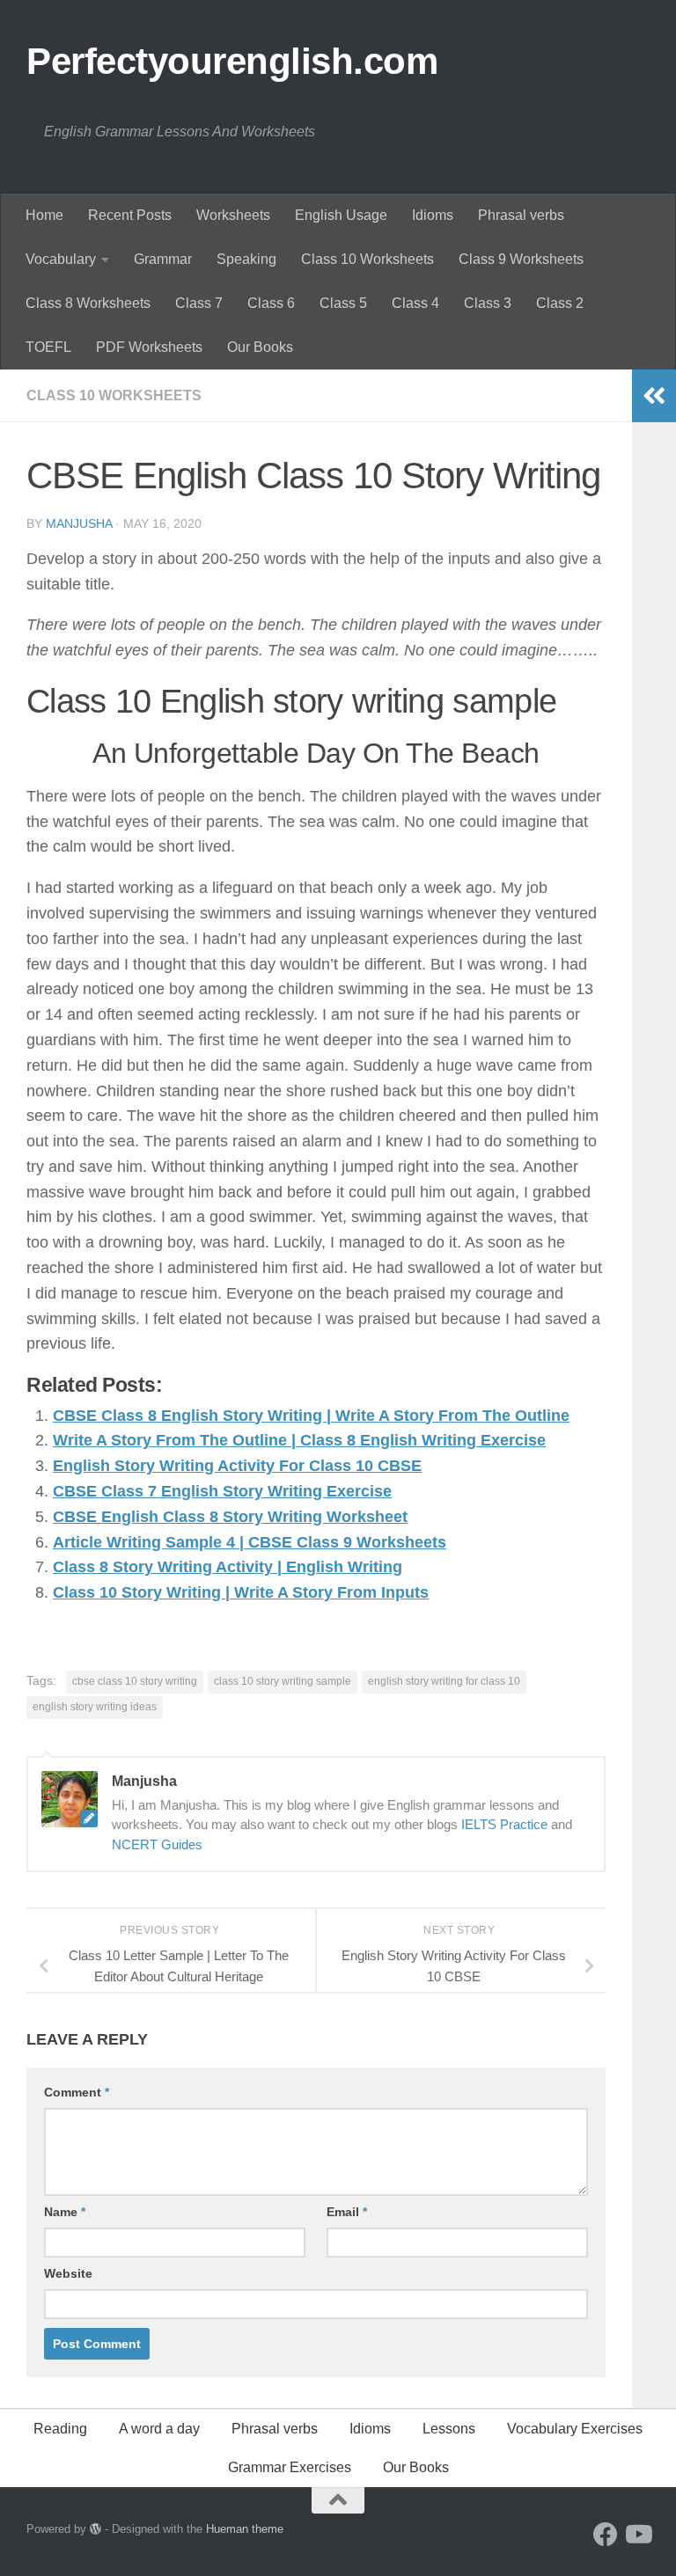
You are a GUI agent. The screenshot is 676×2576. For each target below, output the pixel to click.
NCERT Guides (157, 1844)
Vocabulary (61, 259)
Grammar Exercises (290, 2467)
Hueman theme (245, 2529)
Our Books (260, 347)
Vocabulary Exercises (575, 2429)
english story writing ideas (95, 1707)
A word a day (159, 2429)
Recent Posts (130, 215)
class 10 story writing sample (283, 1681)
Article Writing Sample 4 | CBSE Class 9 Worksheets (250, 1542)
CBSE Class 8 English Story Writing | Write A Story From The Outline (311, 1416)
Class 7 (199, 303)
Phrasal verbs (521, 215)
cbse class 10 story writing (135, 1681)
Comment (77, 2092)
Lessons (449, 2429)
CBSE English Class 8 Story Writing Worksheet (230, 1517)
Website (68, 2273)
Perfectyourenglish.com (232, 61)
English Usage (341, 215)
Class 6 (271, 303)
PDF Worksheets (149, 347)
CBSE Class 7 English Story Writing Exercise (222, 1491)
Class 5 (343, 303)
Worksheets (233, 215)
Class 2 (560, 303)
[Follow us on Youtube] (637, 2535)
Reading (60, 2429)
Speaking (246, 259)
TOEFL (48, 347)
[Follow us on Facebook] (606, 2535)
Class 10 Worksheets (367, 259)
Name (65, 2212)
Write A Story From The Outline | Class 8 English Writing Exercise (299, 1440)
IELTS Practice (504, 1824)
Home (44, 215)
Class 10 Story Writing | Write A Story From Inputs (241, 1592)
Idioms (433, 215)
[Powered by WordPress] (96, 2529)
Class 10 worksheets (114, 395)
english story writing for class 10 (444, 1681)
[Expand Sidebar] (654, 396)
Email (347, 2212)
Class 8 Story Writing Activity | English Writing (228, 1567)
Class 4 (415, 303)
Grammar (163, 259)
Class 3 (488, 303)
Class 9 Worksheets (521, 259)
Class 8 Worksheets (88, 303)
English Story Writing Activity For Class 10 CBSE (237, 1466)
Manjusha (79, 523)
